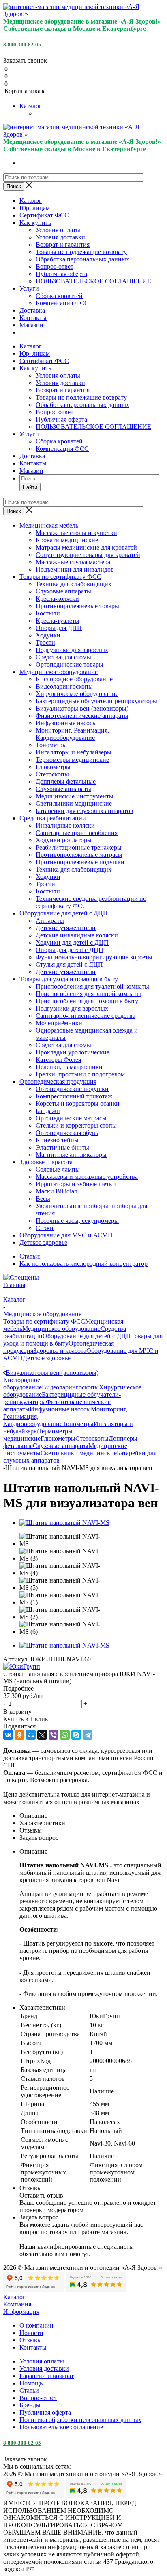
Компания (17, 2304)
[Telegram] (88, 1735)
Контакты (33, 318)
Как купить (35, 223)
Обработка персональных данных (82, 259)
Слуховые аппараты (61, 1446)
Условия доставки (60, 237)
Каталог (31, 106)
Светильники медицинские (79, 1453)
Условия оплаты (58, 230)
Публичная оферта (61, 274)
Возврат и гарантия (63, 245)
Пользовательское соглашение (61, 2427)
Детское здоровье (47, 1358)
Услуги (29, 288)
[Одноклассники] (19, 1735)
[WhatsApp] (65, 1735)
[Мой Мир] (31, 1735)
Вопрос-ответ (55, 266)
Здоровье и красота (60, 1351)
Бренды (30, 2405)
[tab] (83, 1689)
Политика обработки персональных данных (80, 2420)
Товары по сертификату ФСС (44, 1321)
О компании (36, 2325)
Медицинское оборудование (61, 1329)
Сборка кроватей (59, 296)
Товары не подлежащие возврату (81, 252)
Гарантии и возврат (47, 2376)
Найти (30, 487)
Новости (31, 2333)
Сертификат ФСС (44, 215)
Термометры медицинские (38, 1435)
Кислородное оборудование (22, 1384)
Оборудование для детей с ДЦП (87, 1336)
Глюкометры (58, 1438)
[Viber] (54, 1735)
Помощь (31, 2383)
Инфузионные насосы (60, 1409)
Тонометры (78, 1424)
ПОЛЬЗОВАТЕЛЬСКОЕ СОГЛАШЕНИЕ (93, 281)
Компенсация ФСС (62, 303)
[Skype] (76, 1735)
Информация (21, 2312)
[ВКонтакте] (8, 1735)
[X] (42, 1735)
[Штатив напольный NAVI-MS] (64, 1523)
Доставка (32, 310)
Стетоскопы (92, 1438)
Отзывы (31, 2340)
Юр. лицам (35, 208)
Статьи (29, 2390)
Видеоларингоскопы (70, 1387)
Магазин (31, 325)
